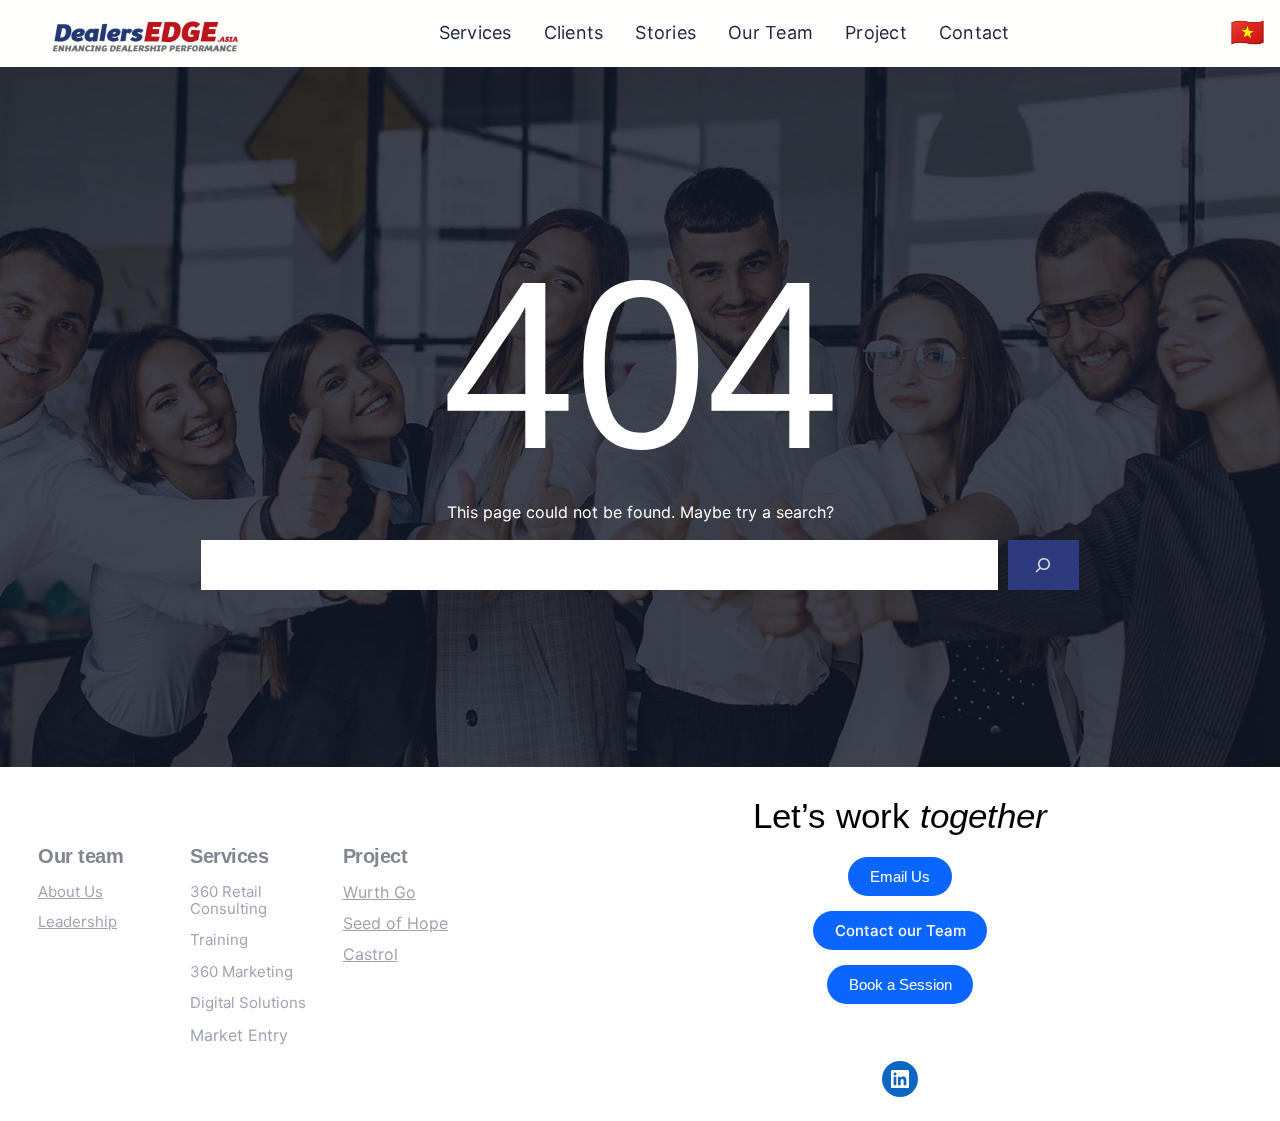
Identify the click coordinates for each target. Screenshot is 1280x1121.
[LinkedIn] (900, 1079)
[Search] (1043, 564)
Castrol (370, 954)
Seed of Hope (395, 923)
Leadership (77, 921)
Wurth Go (379, 892)
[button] (1247, 34)
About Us (70, 891)
